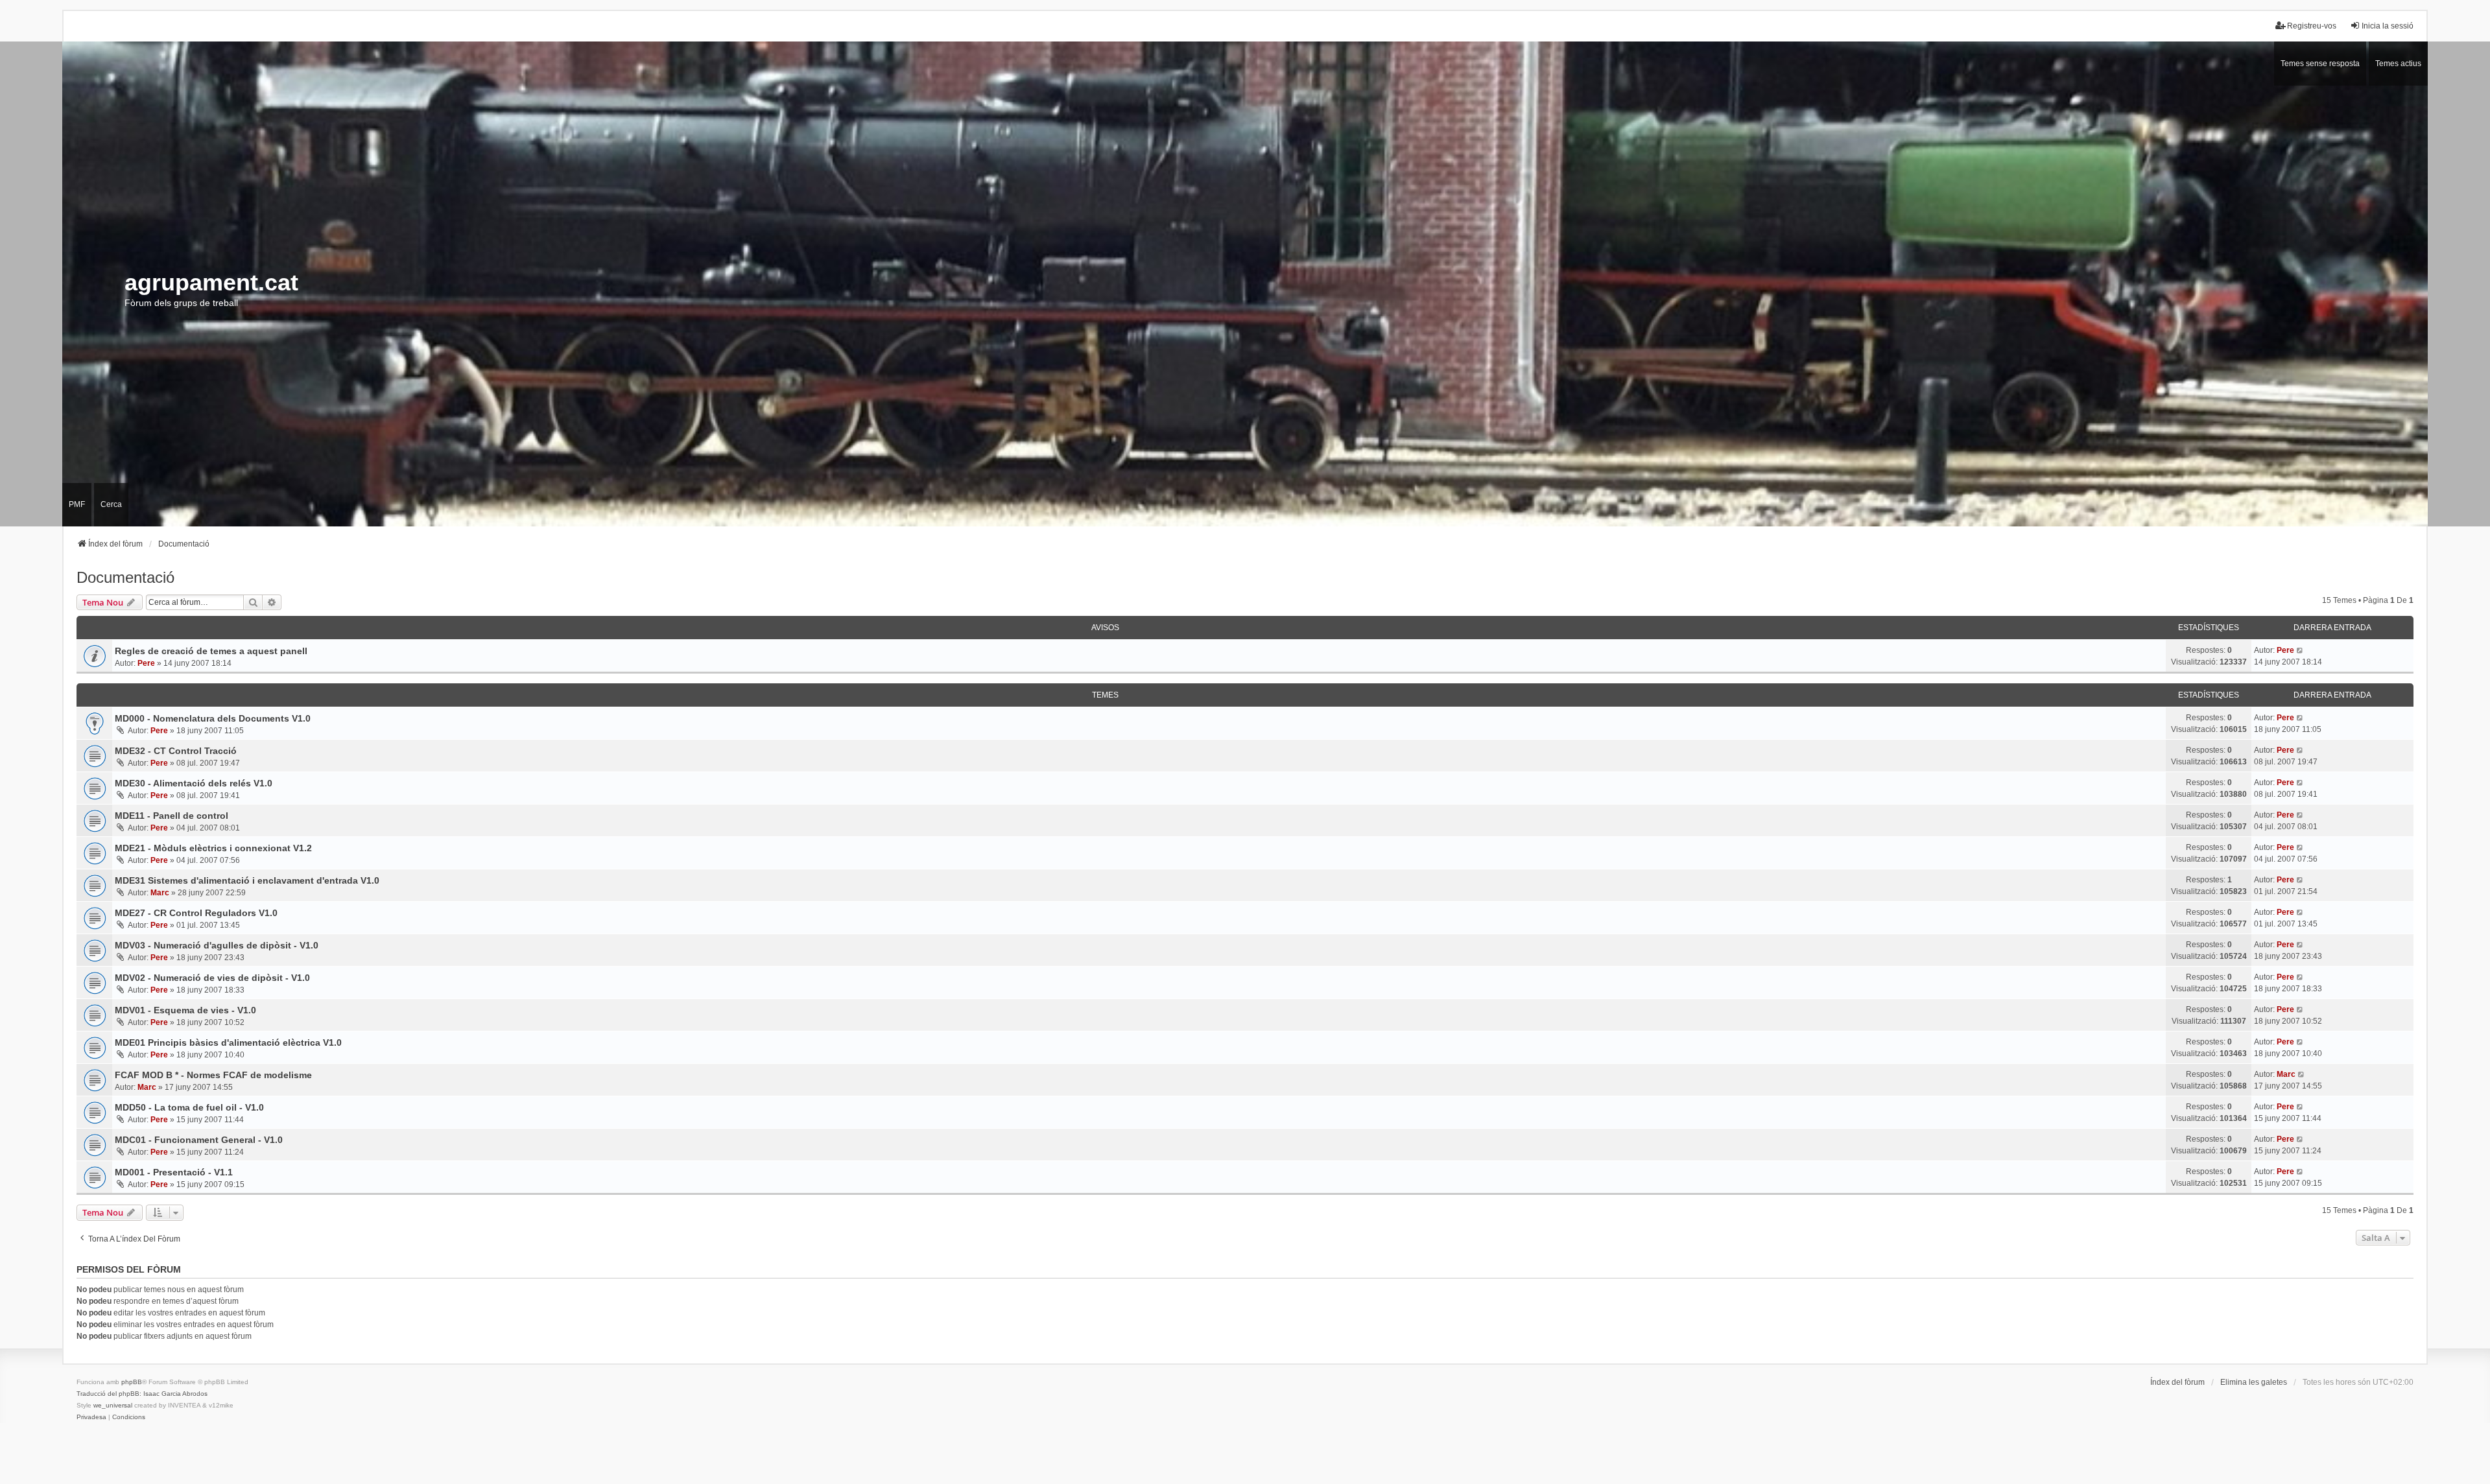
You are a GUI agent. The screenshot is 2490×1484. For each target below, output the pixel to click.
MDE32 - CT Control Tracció (176, 751)
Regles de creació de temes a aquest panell (211, 651)
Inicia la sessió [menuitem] (2388, 26)
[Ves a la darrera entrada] (2300, 650)
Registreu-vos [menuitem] (2312, 26)
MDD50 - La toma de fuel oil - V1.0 (189, 1107)
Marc (160, 893)
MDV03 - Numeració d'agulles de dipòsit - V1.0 (217, 945)
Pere (146, 663)
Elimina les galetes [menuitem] (2254, 1382)
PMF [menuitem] (77, 504)
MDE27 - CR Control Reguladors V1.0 (196, 913)
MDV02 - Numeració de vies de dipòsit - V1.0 (212, 978)
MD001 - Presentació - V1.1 (174, 1172)
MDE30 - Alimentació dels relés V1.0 (194, 783)
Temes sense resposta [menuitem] (2320, 64)
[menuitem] (91, 1417)
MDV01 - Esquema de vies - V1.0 (185, 1010)
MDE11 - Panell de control (172, 816)
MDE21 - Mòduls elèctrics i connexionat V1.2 (213, 848)
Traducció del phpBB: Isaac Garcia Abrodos (142, 1394)
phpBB (132, 1382)
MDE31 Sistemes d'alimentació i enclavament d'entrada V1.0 (247, 880)
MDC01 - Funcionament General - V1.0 (199, 1140)
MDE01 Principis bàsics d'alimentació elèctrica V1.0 (228, 1042)
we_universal (113, 1405)
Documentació (125, 577)
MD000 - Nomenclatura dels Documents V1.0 (213, 718)
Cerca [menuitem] (111, 504)
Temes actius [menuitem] (2398, 64)
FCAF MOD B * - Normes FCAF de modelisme (213, 1075)
